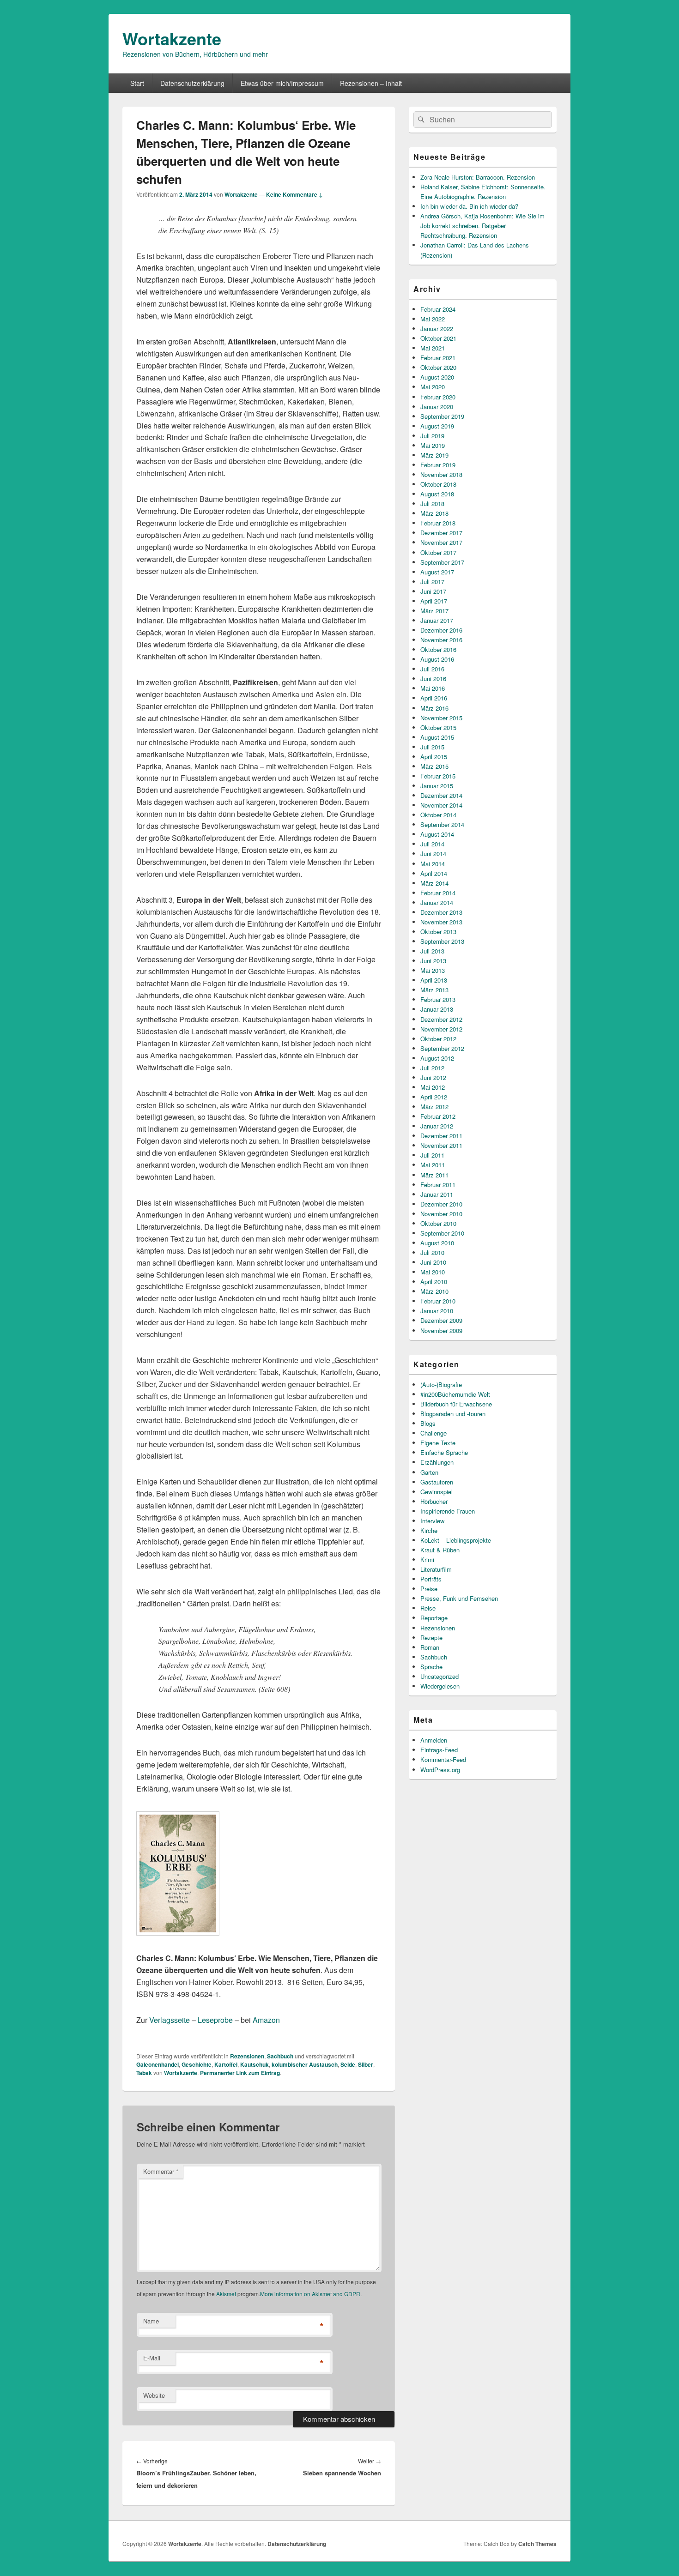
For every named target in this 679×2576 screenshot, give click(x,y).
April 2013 (434, 980)
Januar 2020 (437, 407)
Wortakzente (172, 38)
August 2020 (437, 377)
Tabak (144, 2073)
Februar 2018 (438, 523)
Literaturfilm (436, 1569)
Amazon (266, 2020)
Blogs (428, 1423)
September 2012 (442, 1048)
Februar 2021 (438, 358)
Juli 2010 (432, 1252)
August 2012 (437, 1058)
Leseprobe (215, 2020)
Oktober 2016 (438, 649)
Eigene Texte (438, 1443)
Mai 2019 (433, 445)
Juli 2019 (432, 436)
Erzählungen (437, 1462)
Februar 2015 (438, 776)
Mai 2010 (433, 1272)
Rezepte (431, 1638)
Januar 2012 (437, 1126)
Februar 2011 (438, 1185)
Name (151, 2321)
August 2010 (437, 1243)
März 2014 (434, 883)
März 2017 (434, 611)
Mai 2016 (433, 688)
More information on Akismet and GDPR (310, 2294)
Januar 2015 (437, 786)
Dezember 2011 (441, 1136)
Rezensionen (247, 2056)
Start (137, 83)
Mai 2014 (433, 864)
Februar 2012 (438, 1116)
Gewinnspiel (436, 1492)
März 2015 (434, 766)
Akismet (226, 2294)
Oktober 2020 (438, 367)
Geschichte (197, 2064)
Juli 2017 (432, 582)
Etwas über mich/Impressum (282, 83)
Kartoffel (226, 2064)
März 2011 (434, 1175)
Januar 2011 (437, 1194)
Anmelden (434, 1740)
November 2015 (441, 718)
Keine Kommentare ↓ (294, 194)
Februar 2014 (438, 893)
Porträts (431, 1579)
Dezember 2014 (441, 795)
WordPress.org (440, 1770)
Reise (428, 1608)
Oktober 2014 (438, 815)
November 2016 (441, 640)
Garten (429, 1472)
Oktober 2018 (438, 484)
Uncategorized (440, 1676)
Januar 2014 (437, 902)
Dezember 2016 (441, 630)
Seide (348, 2064)
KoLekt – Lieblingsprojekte (456, 1540)
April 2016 (434, 698)
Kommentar (161, 2171)
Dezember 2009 (441, 1320)
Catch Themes (537, 2544)
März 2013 (434, 990)
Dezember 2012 (441, 1019)
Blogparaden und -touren (453, 1414)
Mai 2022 (433, 319)
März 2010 (434, 1291)
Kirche (429, 1530)
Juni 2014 (433, 854)
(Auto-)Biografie (441, 1385)
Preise (429, 1589)
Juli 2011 (432, 1155)
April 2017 (434, 601)
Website (154, 2395)
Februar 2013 (438, 999)
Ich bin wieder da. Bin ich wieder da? (469, 206)
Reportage (434, 1618)
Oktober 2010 (438, 1223)
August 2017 (437, 572)
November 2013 (441, 922)
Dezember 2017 (441, 533)
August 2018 (437, 494)
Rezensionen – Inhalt (371, 83)
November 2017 (441, 542)
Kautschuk (255, 2064)
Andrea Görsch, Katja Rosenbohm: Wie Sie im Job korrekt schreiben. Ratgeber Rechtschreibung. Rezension (482, 226)
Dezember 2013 (441, 912)
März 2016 (434, 708)
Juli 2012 (432, 1068)
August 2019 (437, 426)
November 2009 (441, 1330)
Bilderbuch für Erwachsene (456, 1404)
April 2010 (434, 1282)
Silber (366, 2064)
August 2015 (437, 737)
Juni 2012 (433, 1077)
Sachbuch (280, 2056)
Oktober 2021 (438, 338)
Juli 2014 (432, 844)
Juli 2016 (432, 669)
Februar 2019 (438, 465)
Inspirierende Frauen (448, 1511)
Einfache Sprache (444, 1452)
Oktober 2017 (438, 552)
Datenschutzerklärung (192, 83)
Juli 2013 (432, 951)
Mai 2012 (433, 1087)
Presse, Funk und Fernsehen (459, 1598)
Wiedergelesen (440, 1686)
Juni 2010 (433, 1262)
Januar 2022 (437, 329)
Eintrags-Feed (439, 1750)
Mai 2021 (433, 348)
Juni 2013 (433, 961)
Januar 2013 (437, 1009)
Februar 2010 (438, 1301)
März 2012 (434, 1107)
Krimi (427, 1559)
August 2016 (437, 659)
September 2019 (442, 416)
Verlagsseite (170, 2020)
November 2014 (441, 805)
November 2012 (441, 1029)
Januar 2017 (437, 620)
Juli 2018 (432, 504)
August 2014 (437, 834)
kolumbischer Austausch (305, 2064)
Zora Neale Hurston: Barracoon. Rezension (478, 177)
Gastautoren (437, 1482)
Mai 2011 (433, 1165)
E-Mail (152, 2358)
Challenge (433, 1433)
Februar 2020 (438, 397)
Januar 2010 (437, 1311)
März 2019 (434, 455)
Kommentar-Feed (443, 1759)
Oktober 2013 (438, 932)
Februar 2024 (438, 309)
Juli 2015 (432, 747)
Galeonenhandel (158, 2064)
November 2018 (441, 474)
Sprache (431, 1667)
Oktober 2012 (438, 1039)
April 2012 (434, 1097)
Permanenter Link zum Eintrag (240, 2073)
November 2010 (441, 1214)
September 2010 (442, 1233)
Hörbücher (434, 1501)
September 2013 (442, 941)
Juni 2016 (433, 679)
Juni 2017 (433, 591)
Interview (432, 1521)
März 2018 (434, 513)
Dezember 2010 (441, 1204)
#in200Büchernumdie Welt (455, 1394)
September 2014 (442, 824)
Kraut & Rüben (440, 1550)
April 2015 (434, 757)
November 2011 (441, 1145)
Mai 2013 (433, 970)
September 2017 (442, 562)
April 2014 (434, 873)
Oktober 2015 (438, 727)
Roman (430, 1647)
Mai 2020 (433, 387)
